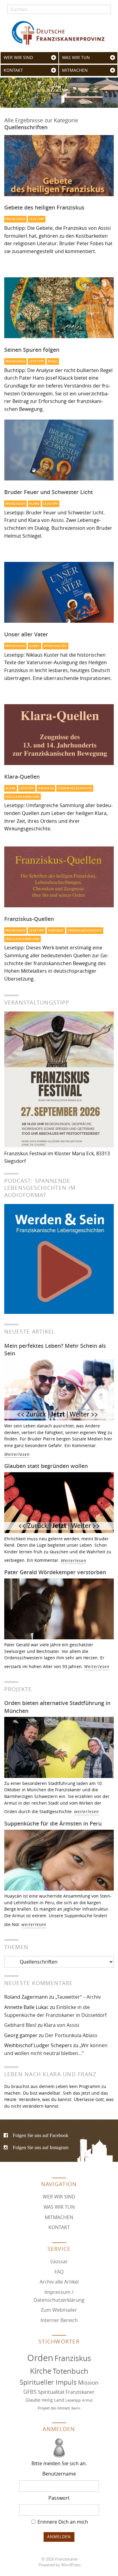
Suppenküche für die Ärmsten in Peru (53, 1823)
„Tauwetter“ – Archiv (78, 1997)
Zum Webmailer (59, 2310)
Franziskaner (59, 33)
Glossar (59, 2261)
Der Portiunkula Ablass (71, 2035)
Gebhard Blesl (20, 2025)
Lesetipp (37, 219)
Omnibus (46, 788)
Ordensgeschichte (75, 788)
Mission (88, 2383)
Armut (87, 2400)
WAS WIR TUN (76, 58)
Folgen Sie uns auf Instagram (41, 2147)
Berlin (76, 2408)
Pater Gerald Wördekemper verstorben (55, 1572)
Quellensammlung (23, 797)
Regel (53, 361)
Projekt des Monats (54, 2408)
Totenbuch (70, 2371)
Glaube (33, 2400)
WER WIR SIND (18, 58)
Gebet (34, 646)
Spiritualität (55, 646)
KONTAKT (13, 70)
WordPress (71, 2565)
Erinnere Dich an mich (62, 2522)
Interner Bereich (59, 2320)
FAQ (59, 2271)
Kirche (41, 2371)
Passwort (59, 2498)
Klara (34, 504)
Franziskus (16, 219)
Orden (40, 2357)
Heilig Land (53, 2400)
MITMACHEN (75, 70)
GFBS (30, 2392)
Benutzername (59, 2474)
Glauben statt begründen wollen (46, 1466)
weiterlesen (87, 1811)
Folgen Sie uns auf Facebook (41, 2135)
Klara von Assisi (62, 2025)
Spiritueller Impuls (48, 2382)
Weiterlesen (17, 1454)
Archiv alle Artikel (59, 2282)
